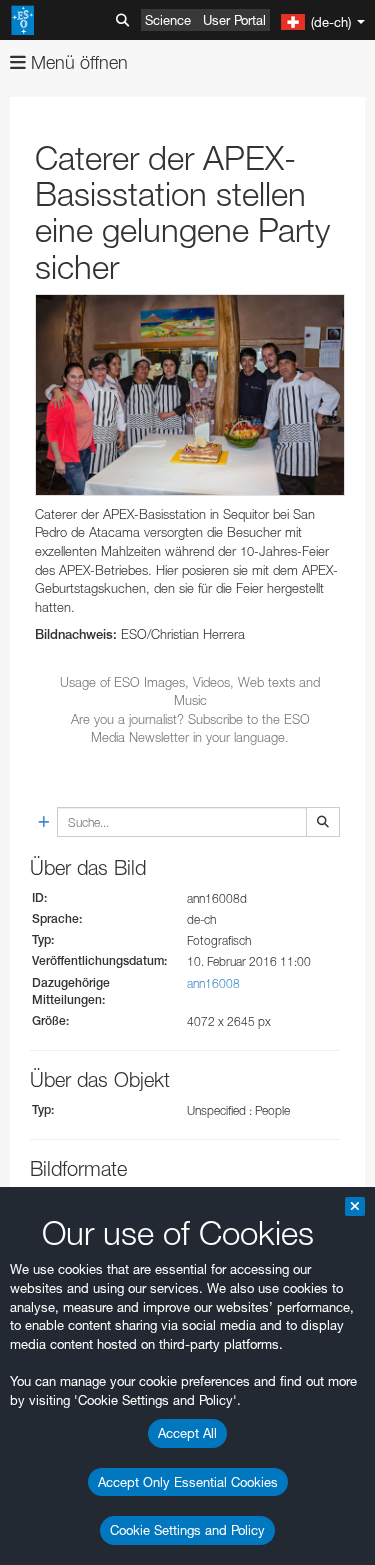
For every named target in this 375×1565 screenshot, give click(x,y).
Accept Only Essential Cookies (188, 1482)
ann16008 (213, 983)
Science (168, 20)
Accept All (187, 1433)
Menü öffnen (77, 62)
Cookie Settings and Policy (187, 1530)
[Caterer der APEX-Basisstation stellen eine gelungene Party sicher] (190, 395)
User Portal (234, 20)
